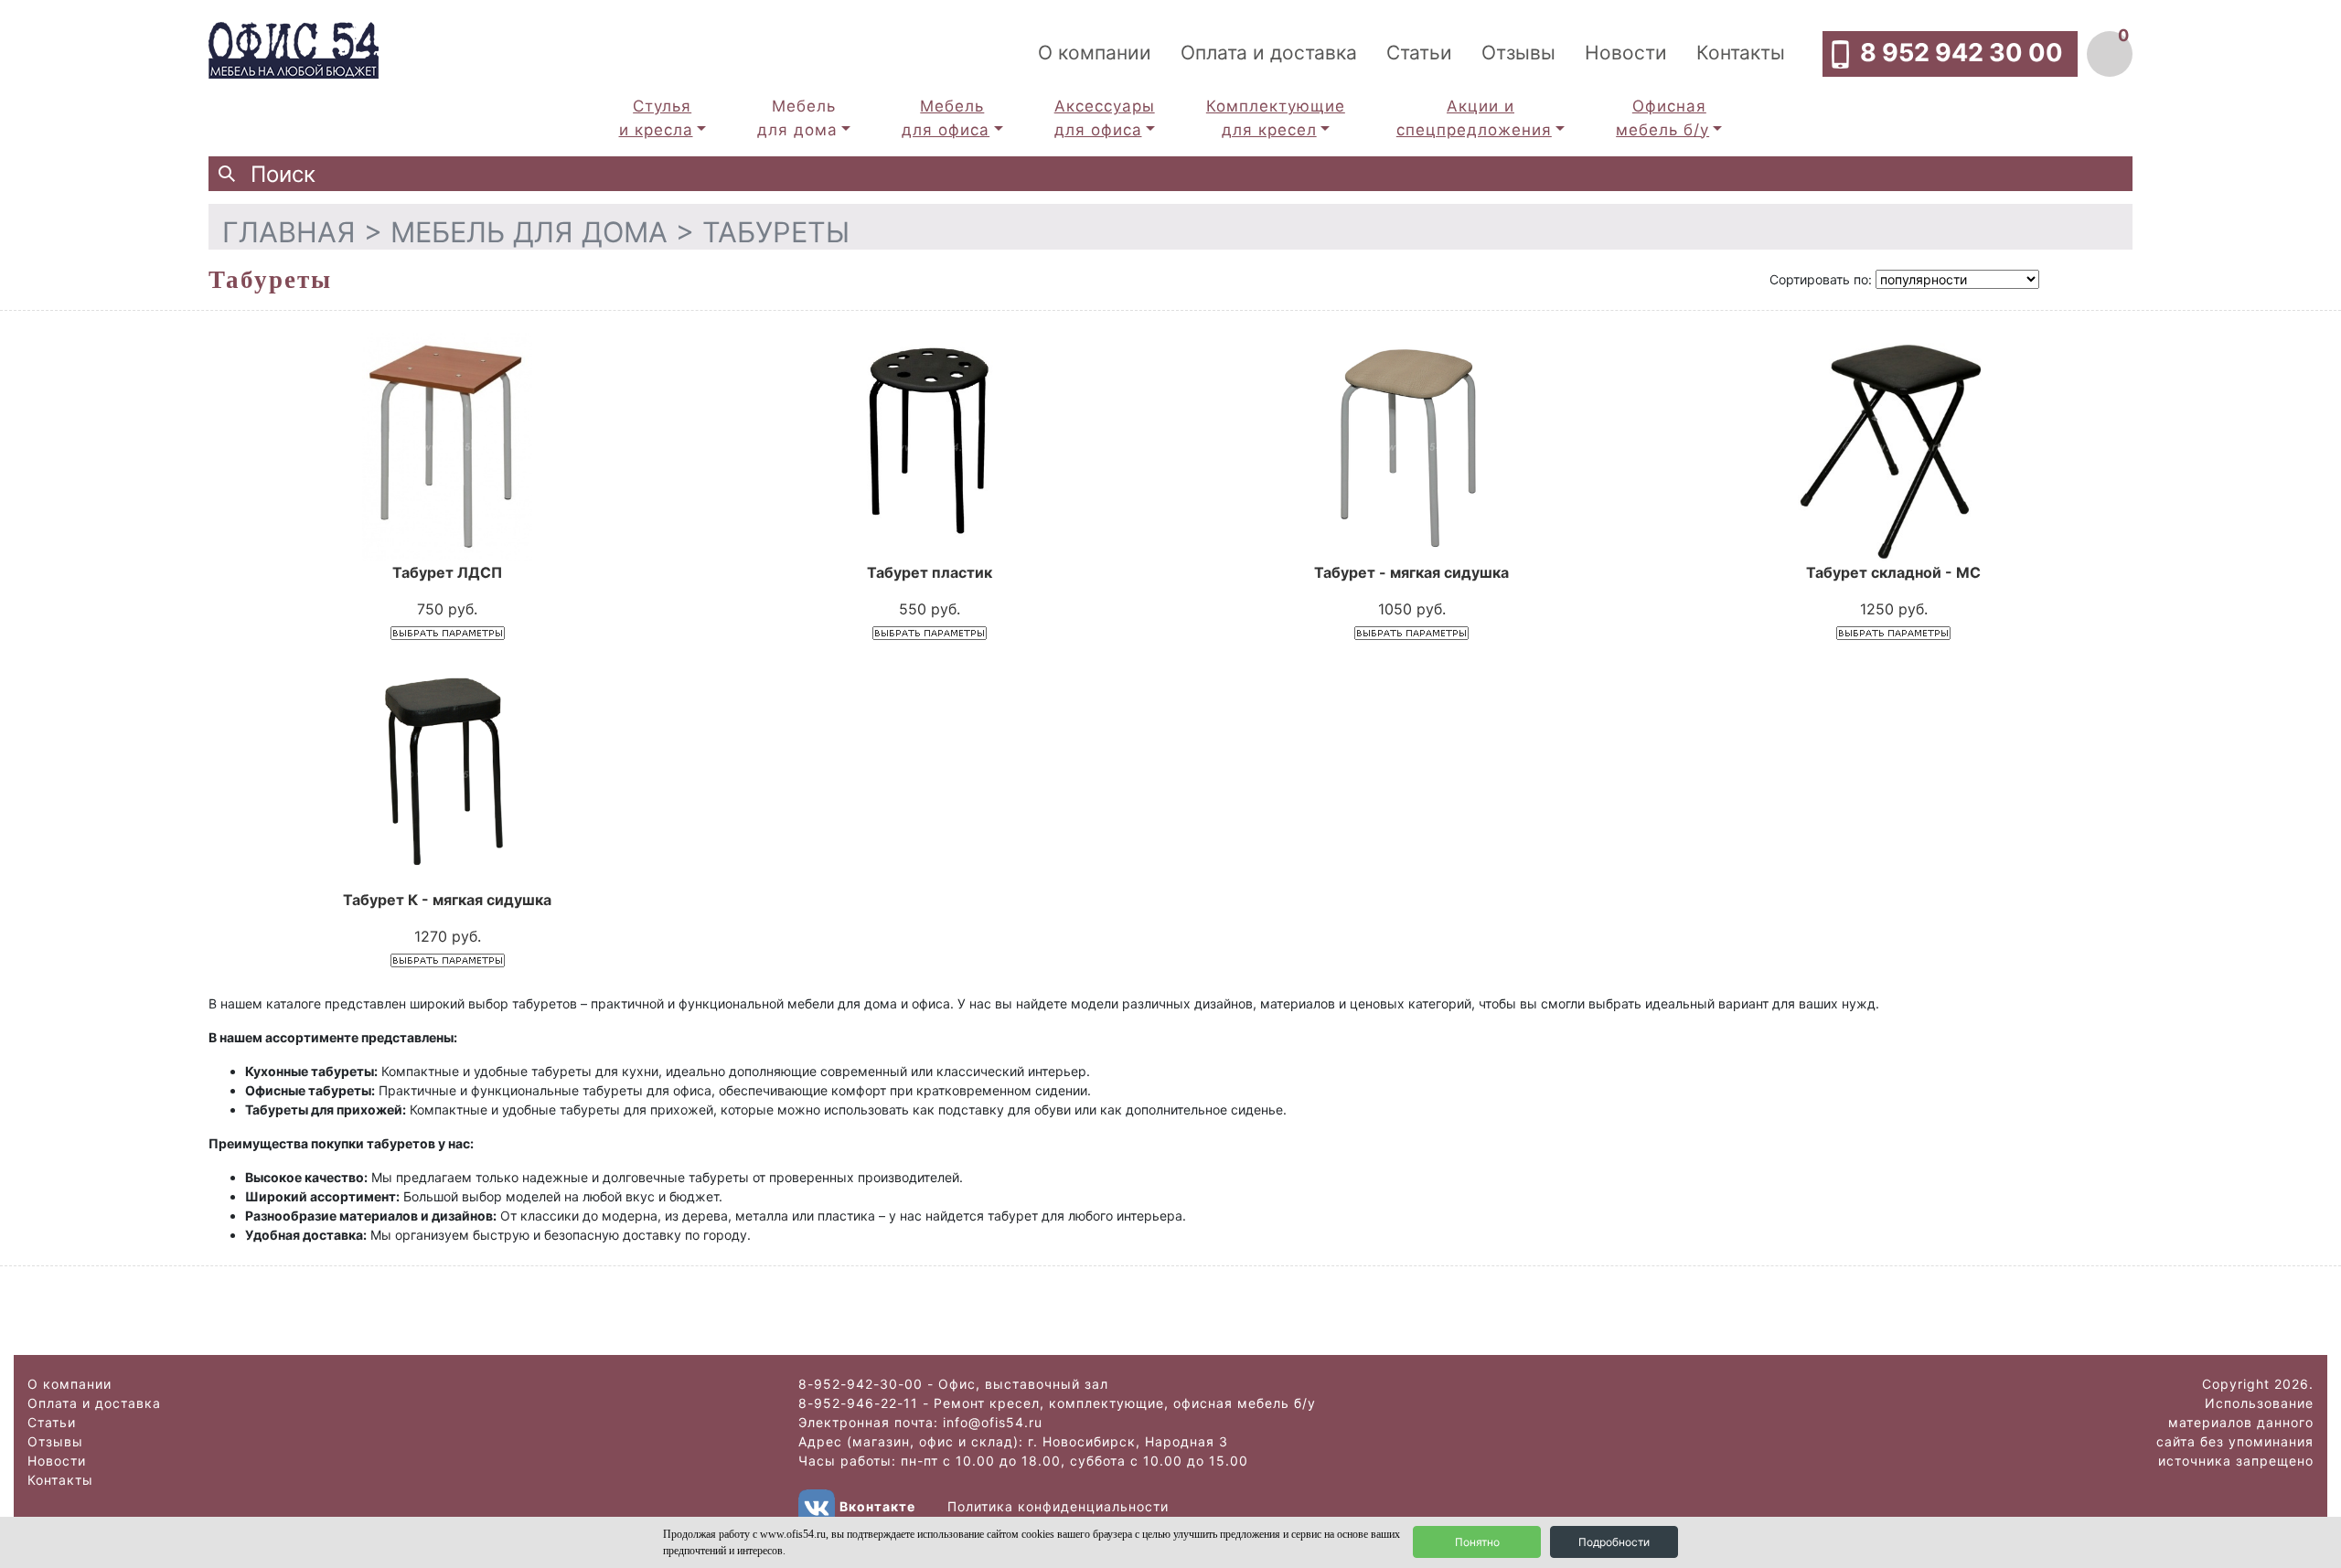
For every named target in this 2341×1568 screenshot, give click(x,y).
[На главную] (294, 48)
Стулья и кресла (656, 118)
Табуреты (776, 232)
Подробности (1614, 1542)
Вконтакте (877, 1506)
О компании (1095, 53)
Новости (1626, 53)
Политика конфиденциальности (1058, 1506)
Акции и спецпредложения (1474, 118)
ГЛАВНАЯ (289, 232)
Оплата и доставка (1269, 53)
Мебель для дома (797, 118)
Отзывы (1518, 53)
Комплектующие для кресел (1276, 118)
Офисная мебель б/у (1662, 118)
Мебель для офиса (946, 118)
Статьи (1419, 53)
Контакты (1741, 53)
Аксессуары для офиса (1105, 118)
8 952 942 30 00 (1962, 53)
